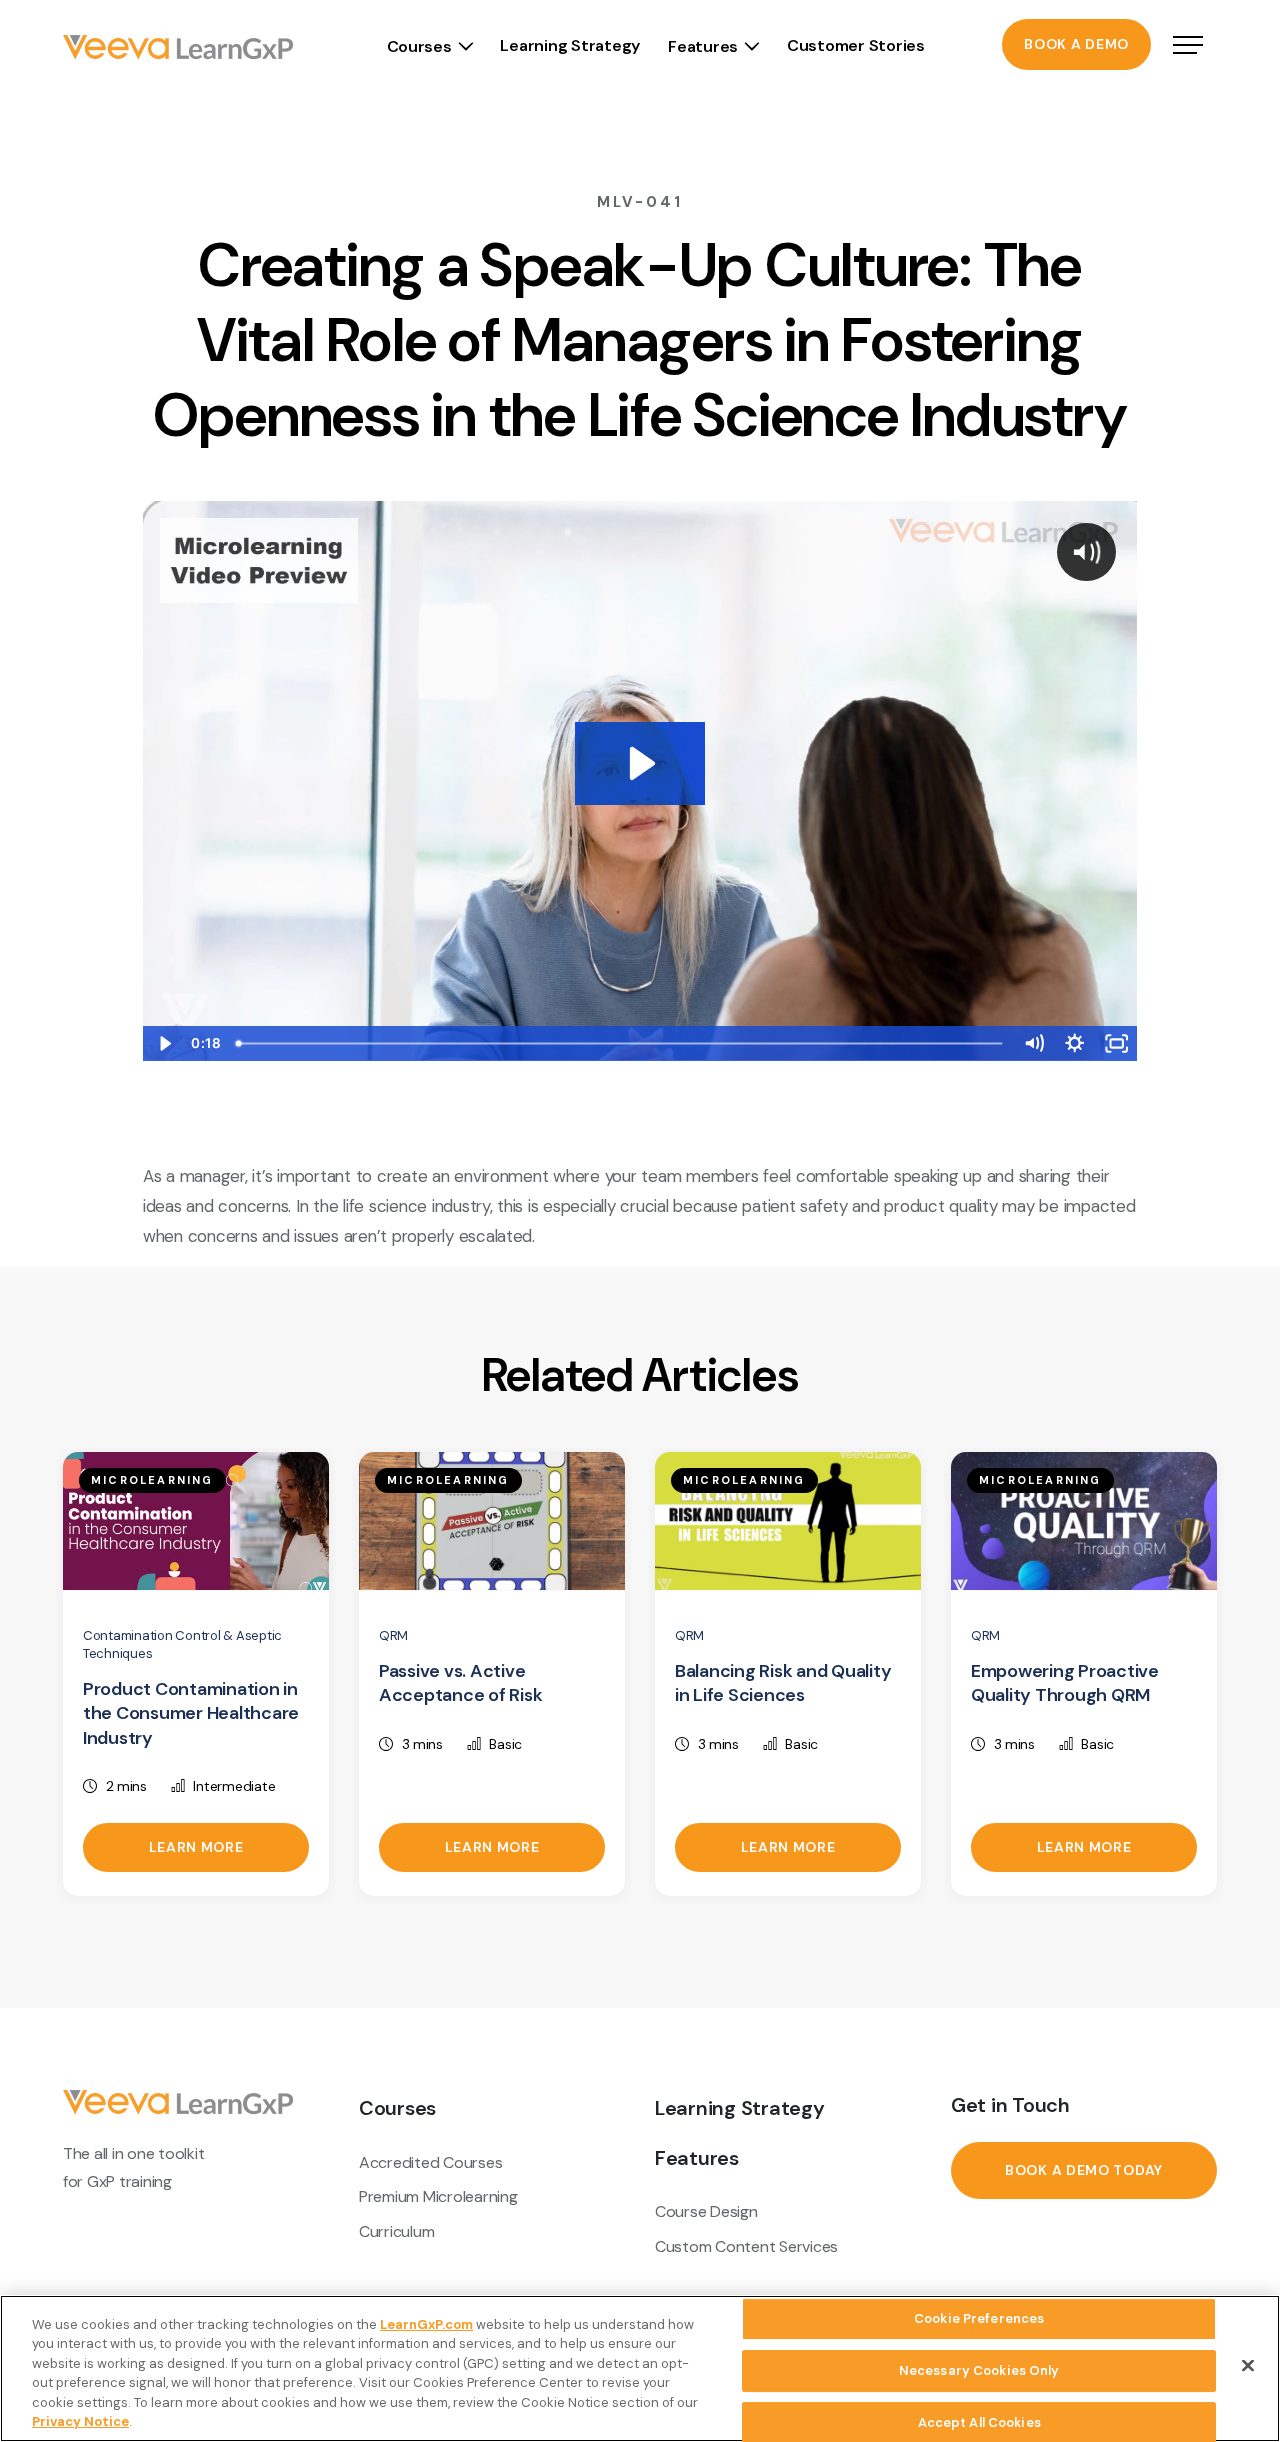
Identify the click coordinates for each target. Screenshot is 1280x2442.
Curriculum (396, 2231)
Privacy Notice (80, 2421)
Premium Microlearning (438, 2196)
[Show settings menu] (1074, 1043)
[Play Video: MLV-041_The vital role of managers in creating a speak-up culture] (639, 763)
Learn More (196, 1847)
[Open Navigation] (1188, 47)
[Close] (1248, 2366)
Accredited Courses (430, 2162)
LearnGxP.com (426, 2324)
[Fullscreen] (1116, 1043)
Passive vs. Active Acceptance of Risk (460, 1683)
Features (703, 46)
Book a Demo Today (1084, 2170)
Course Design (706, 2211)
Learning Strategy (570, 45)
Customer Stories (856, 45)
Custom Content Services (746, 2246)
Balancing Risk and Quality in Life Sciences (783, 1683)
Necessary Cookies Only (979, 2370)
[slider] (621, 1043)
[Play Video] (163, 1043)
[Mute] (1033, 1043)
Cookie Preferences (979, 2319)
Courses (419, 46)
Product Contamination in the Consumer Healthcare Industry (191, 1713)
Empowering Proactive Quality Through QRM (1065, 1683)
